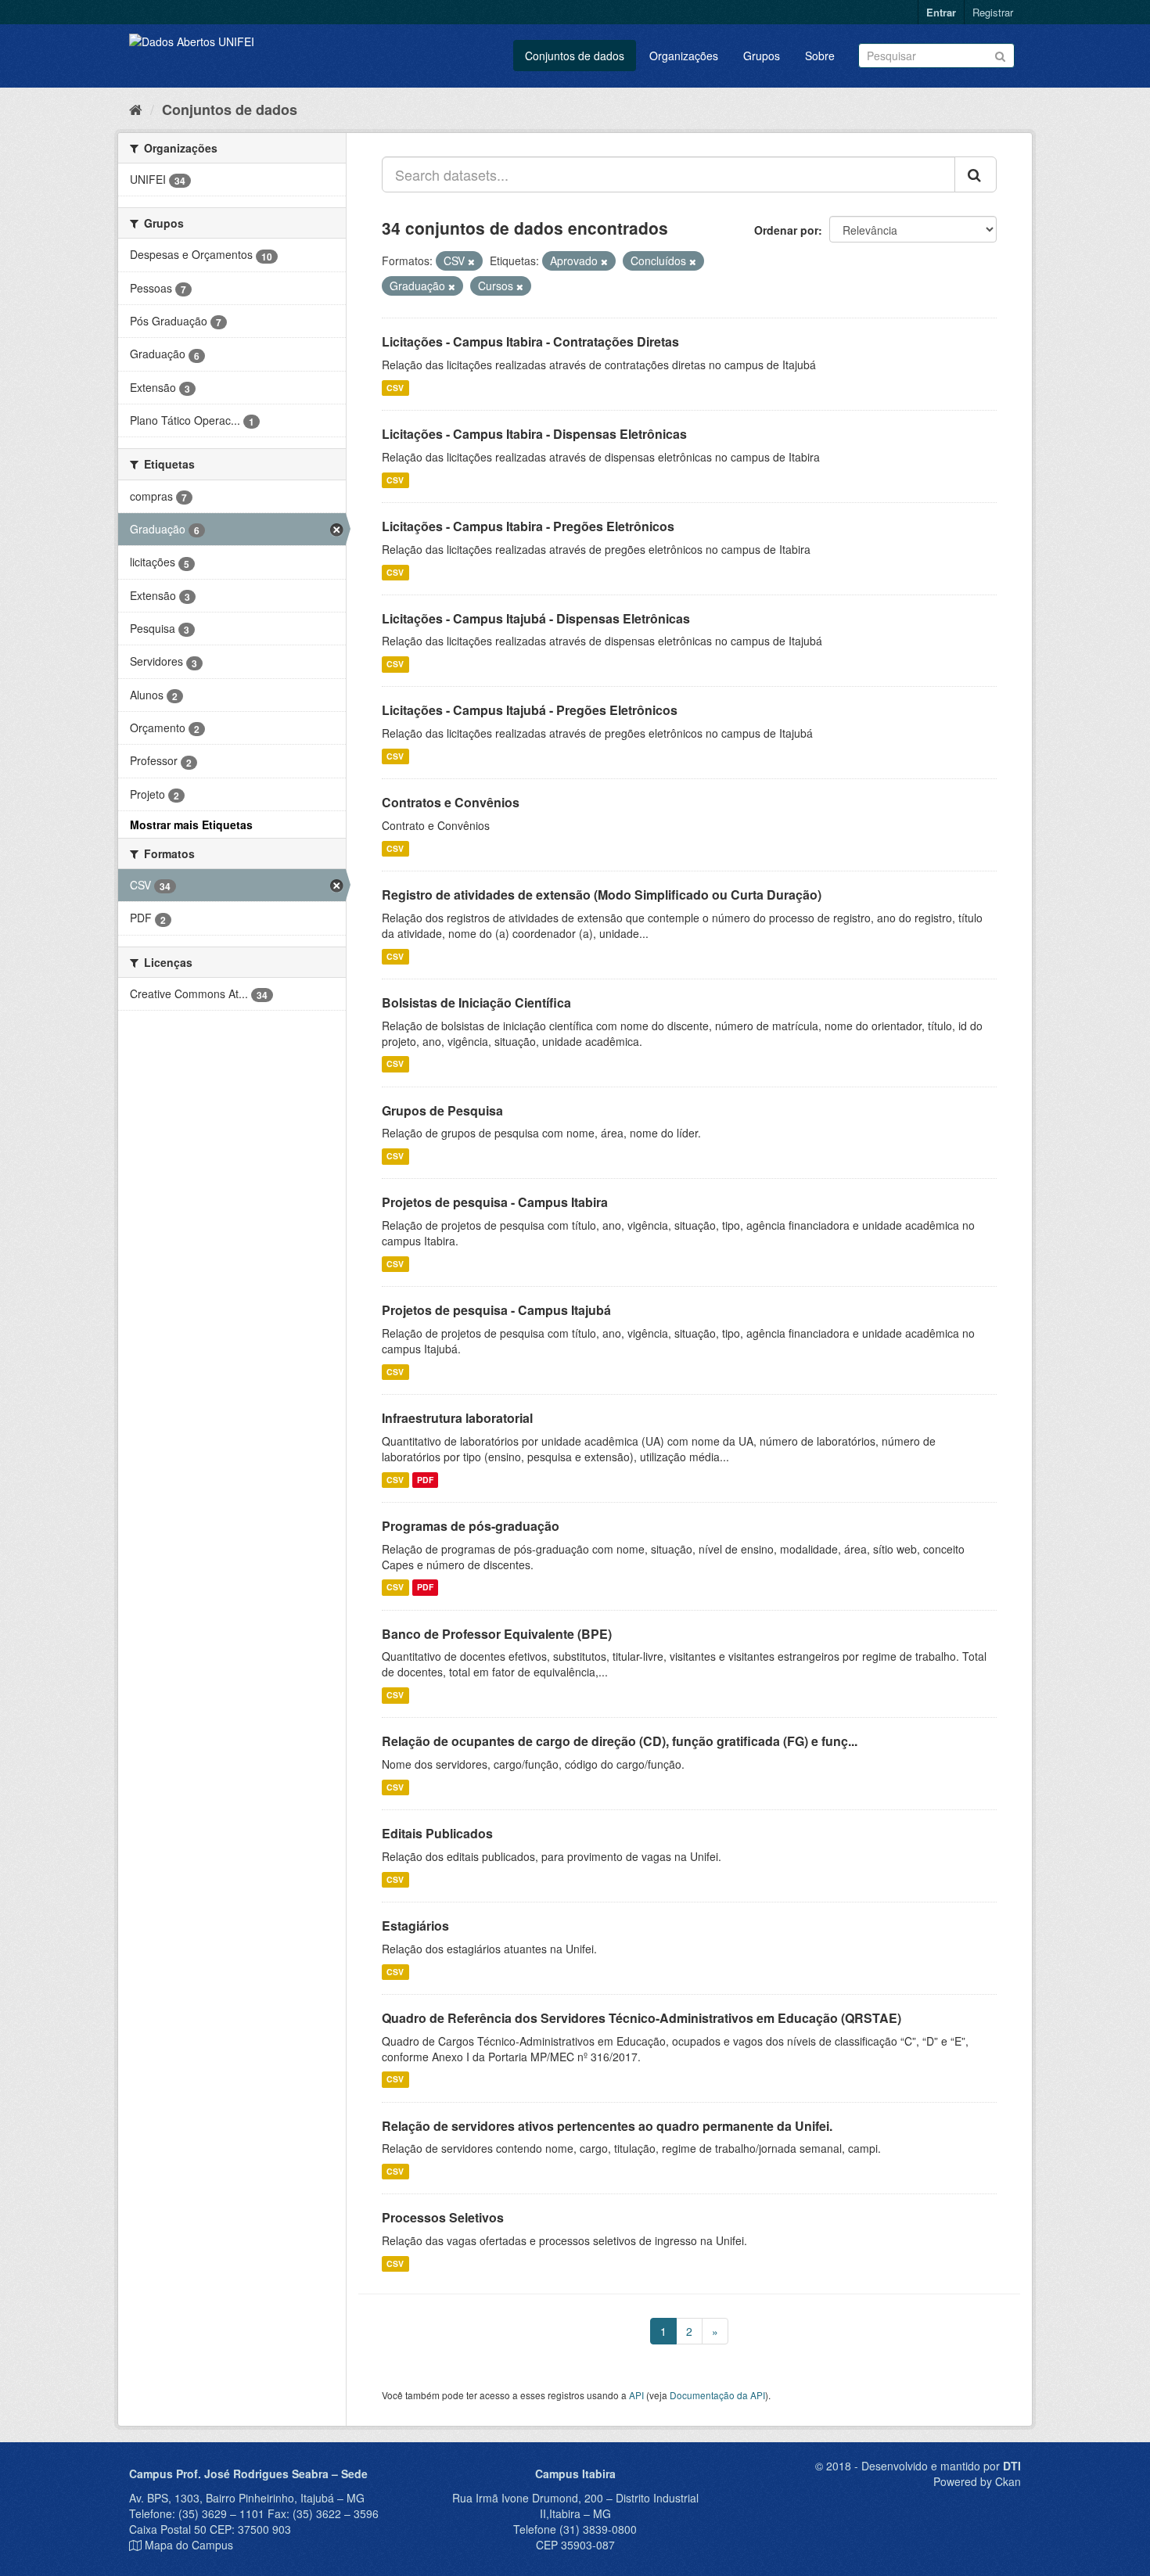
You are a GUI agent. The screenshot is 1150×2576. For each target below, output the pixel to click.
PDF (425, 1480)
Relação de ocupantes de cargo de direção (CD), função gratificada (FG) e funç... (620, 1741)
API (636, 2395)
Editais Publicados (437, 1833)
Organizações (684, 56)
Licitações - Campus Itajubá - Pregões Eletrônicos (530, 710)
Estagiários (415, 1926)
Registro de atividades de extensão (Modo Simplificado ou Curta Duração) (602, 895)
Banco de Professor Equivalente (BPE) (497, 1634)
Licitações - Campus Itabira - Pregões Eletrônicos (528, 526)
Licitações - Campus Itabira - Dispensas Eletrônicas (534, 434)
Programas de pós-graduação (471, 1526)
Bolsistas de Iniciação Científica (476, 1002)
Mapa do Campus (189, 2545)
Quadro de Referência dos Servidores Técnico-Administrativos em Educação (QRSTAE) (641, 2018)
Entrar (941, 12)
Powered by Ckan (977, 2481)
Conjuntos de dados (575, 56)
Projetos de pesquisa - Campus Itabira (495, 1202)
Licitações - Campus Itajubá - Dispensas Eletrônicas (536, 618)
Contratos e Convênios (451, 802)
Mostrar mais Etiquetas (191, 825)
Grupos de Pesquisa (442, 1110)
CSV (395, 388)
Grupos (762, 56)
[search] (976, 174)
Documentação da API (717, 2395)
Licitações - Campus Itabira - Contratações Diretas (530, 341)
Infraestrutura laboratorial (457, 1418)
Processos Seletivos (443, 2217)
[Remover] (471, 261)
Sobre (820, 56)
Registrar (993, 12)
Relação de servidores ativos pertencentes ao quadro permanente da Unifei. (607, 2126)
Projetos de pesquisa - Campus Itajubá (496, 1310)
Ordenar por (786, 230)
